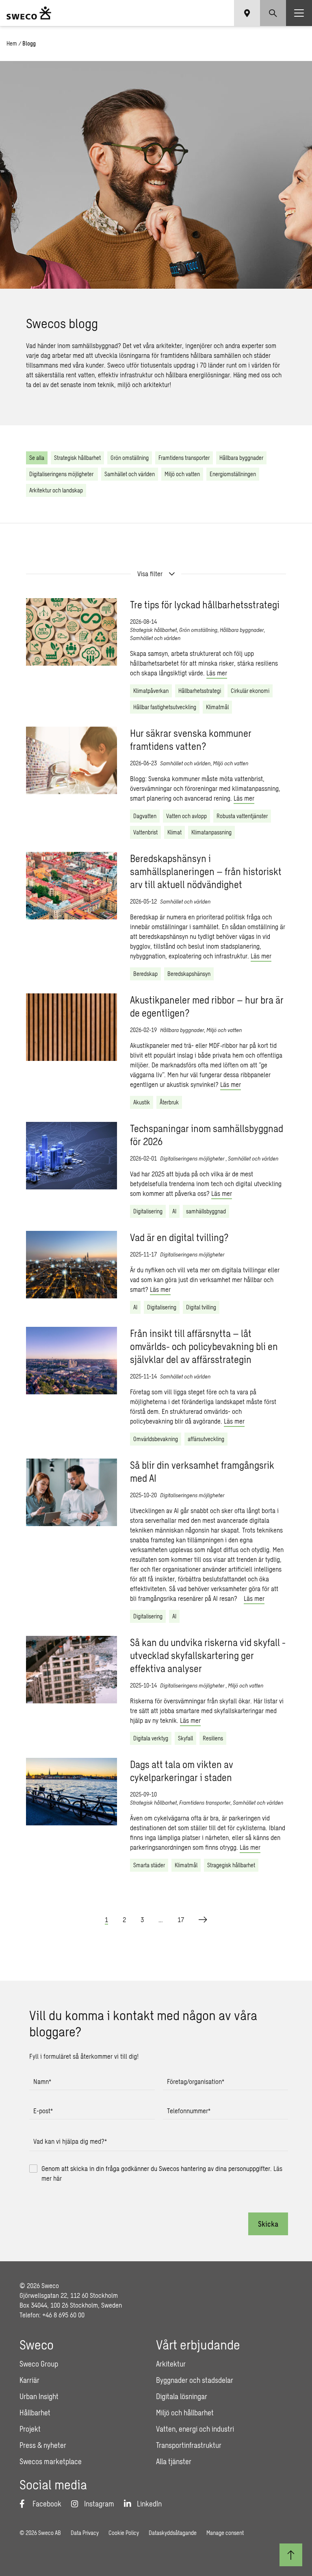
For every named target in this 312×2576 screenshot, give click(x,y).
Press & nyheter (43, 2445)
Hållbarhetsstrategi (200, 691)
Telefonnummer (189, 2111)
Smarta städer (149, 1865)
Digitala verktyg (151, 1738)
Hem (12, 43)
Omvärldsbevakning (156, 1439)
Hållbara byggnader (241, 458)
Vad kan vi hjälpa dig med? (70, 2141)
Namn (42, 2081)
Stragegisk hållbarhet (231, 1865)
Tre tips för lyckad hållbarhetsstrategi (205, 604)
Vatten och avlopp (186, 816)
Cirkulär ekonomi (250, 691)
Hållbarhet (35, 2413)
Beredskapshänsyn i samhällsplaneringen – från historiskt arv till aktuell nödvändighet (206, 871)
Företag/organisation (196, 2081)
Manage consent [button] (225, 2533)
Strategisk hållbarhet (77, 458)
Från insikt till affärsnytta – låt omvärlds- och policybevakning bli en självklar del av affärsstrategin (204, 1346)
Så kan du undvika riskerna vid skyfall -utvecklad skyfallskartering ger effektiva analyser (208, 1655)
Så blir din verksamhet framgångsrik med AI (202, 1471)
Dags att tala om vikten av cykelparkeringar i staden (182, 1771)
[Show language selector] (247, 13)
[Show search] (273, 13)
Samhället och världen (130, 474)
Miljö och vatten (182, 474)
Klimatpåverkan (151, 691)
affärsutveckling (206, 1439)
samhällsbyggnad (206, 1211)
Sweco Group (39, 2364)
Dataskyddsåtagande (173, 2533)
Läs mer (217, 673)
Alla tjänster (174, 2461)
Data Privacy (85, 2533)
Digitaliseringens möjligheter (62, 474)
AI (174, 1211)
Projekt (30, 2429)
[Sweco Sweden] (29, 13)
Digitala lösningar (182, 2396)
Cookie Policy (124, 2533)
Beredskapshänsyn (189, 974)
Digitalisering (148, 1211)
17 (181, 1919)
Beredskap (145, 974)
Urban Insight (39, 2396)
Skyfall (185, 1738)
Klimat (174, 832)
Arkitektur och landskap (56, 490)
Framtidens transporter (184, 458)
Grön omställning (130, 458)
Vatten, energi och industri (195, 2429)
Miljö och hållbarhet (185, 2413)
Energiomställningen (233, 474)
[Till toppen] (291, 2555)
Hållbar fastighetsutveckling (165, 707)
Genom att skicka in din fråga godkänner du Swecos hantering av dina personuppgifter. (162, 2173)
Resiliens (213, 1738)
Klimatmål (217, 707)
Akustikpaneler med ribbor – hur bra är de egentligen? (207, 1006)
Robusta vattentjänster (242, 816)
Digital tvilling (201, 1307)
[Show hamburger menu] (299, 13)
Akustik (142, 1102)
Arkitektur (171, 2364)
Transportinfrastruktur (189, 2445)
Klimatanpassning (211, 832)
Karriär (29, 2380)
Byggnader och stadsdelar (195, 2380)
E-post (43, 2111)
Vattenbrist (145, 832)
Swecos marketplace (51, 2461)
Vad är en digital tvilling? (179, 1237)
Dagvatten (145, 816)
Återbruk (169, 1102)
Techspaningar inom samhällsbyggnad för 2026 (207, 1135)
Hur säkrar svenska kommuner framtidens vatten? (191, 739)
